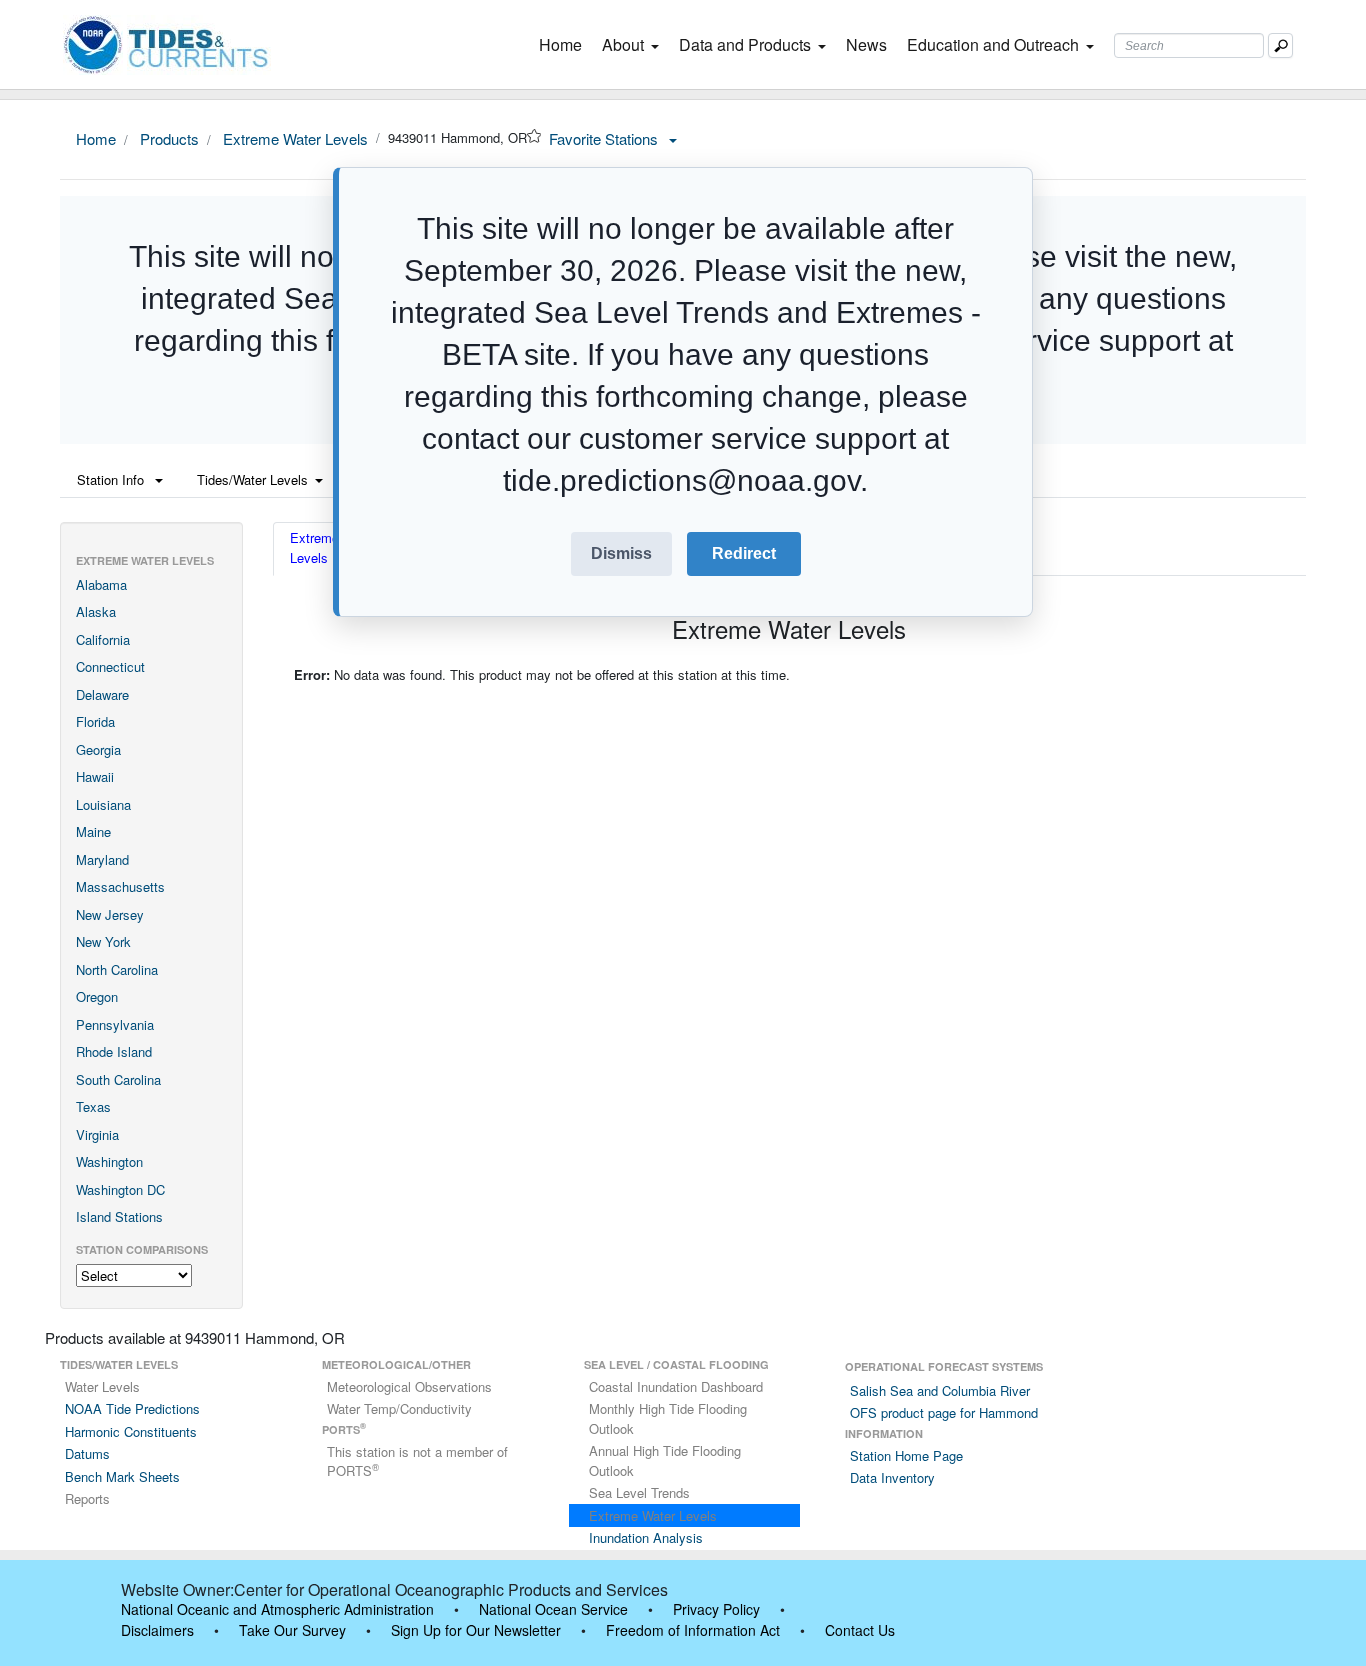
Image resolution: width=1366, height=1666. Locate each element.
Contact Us (860, 1630)
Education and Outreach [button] (993, 44)
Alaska (96, 611)
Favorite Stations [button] (605, 138)
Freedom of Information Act (693, 1630)
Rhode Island (114, 1051)
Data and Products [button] (745, 44)
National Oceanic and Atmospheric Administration (277, 1609)
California (103, 639)
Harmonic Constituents (131, 1431)
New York (103, 941)
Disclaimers (157, 1630)
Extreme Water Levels (293, 138)
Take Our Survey (292, 1630)
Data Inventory (892, 1477)
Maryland (102, 859)
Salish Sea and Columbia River (940, 1390)
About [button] (623, 44)
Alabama (101, 584)
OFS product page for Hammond (944, 1412)
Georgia (98, 749)
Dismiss (621, 553)
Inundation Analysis (646, 1537)
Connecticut (110, 666)
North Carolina (117, 969)
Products (167, 138)
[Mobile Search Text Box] (1280, 45)
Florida (95, 721)
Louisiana (103, 804)
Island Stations (119, 1216)
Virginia (97, 1134)
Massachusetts (120, 886)
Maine (93, 831)
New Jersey (110, 914)
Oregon (97, 996)
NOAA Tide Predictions (132, 1408)
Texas (93, 1106)
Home (564, 44)
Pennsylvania (115, 1024)
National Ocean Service (553, 1609)
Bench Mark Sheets (122, 1476)
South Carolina (118, 1079)
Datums (87, 1453)
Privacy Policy (716, 1609)
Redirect (744, 553)
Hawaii (95, 776)
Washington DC (120, 1189)
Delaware (102, 694)
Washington (109, 1161)
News (866, 44)
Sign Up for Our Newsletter (476, 1630)
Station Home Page (906, 1455)
